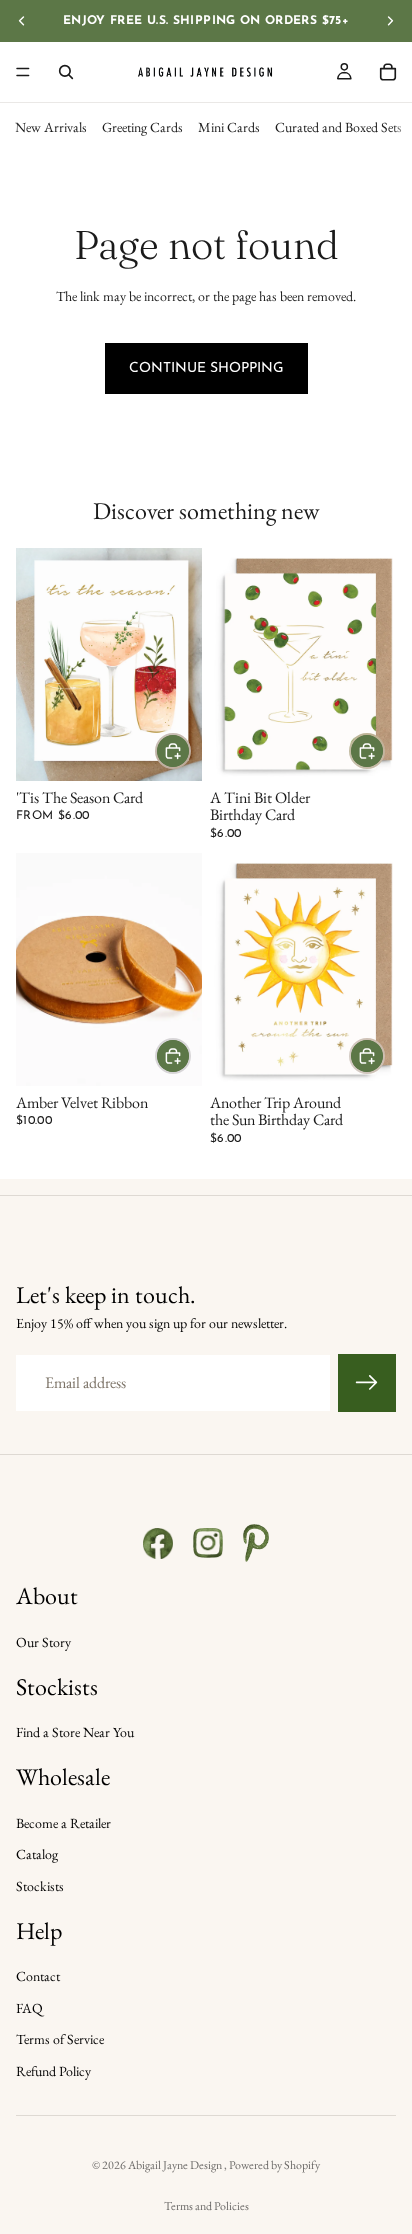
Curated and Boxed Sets (338, 127)
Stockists (40, 1886)
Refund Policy (53, 2071)
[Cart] (388, 72)
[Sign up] (367, 1383)
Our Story (43, 1642)
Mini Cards (229, 127)
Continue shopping (206, 368)
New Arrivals (51, 127)
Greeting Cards (142, 127)
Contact (38, 1976)
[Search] (66, 72)
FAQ (29, 2008)
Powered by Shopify (274, 2165)
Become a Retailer (63, 1823)
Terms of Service (60, 2039)
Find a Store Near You (75, 1732)
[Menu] (23, 72)
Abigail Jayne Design (176, 2165)
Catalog (37, 1854)
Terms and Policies (206, 2206)
